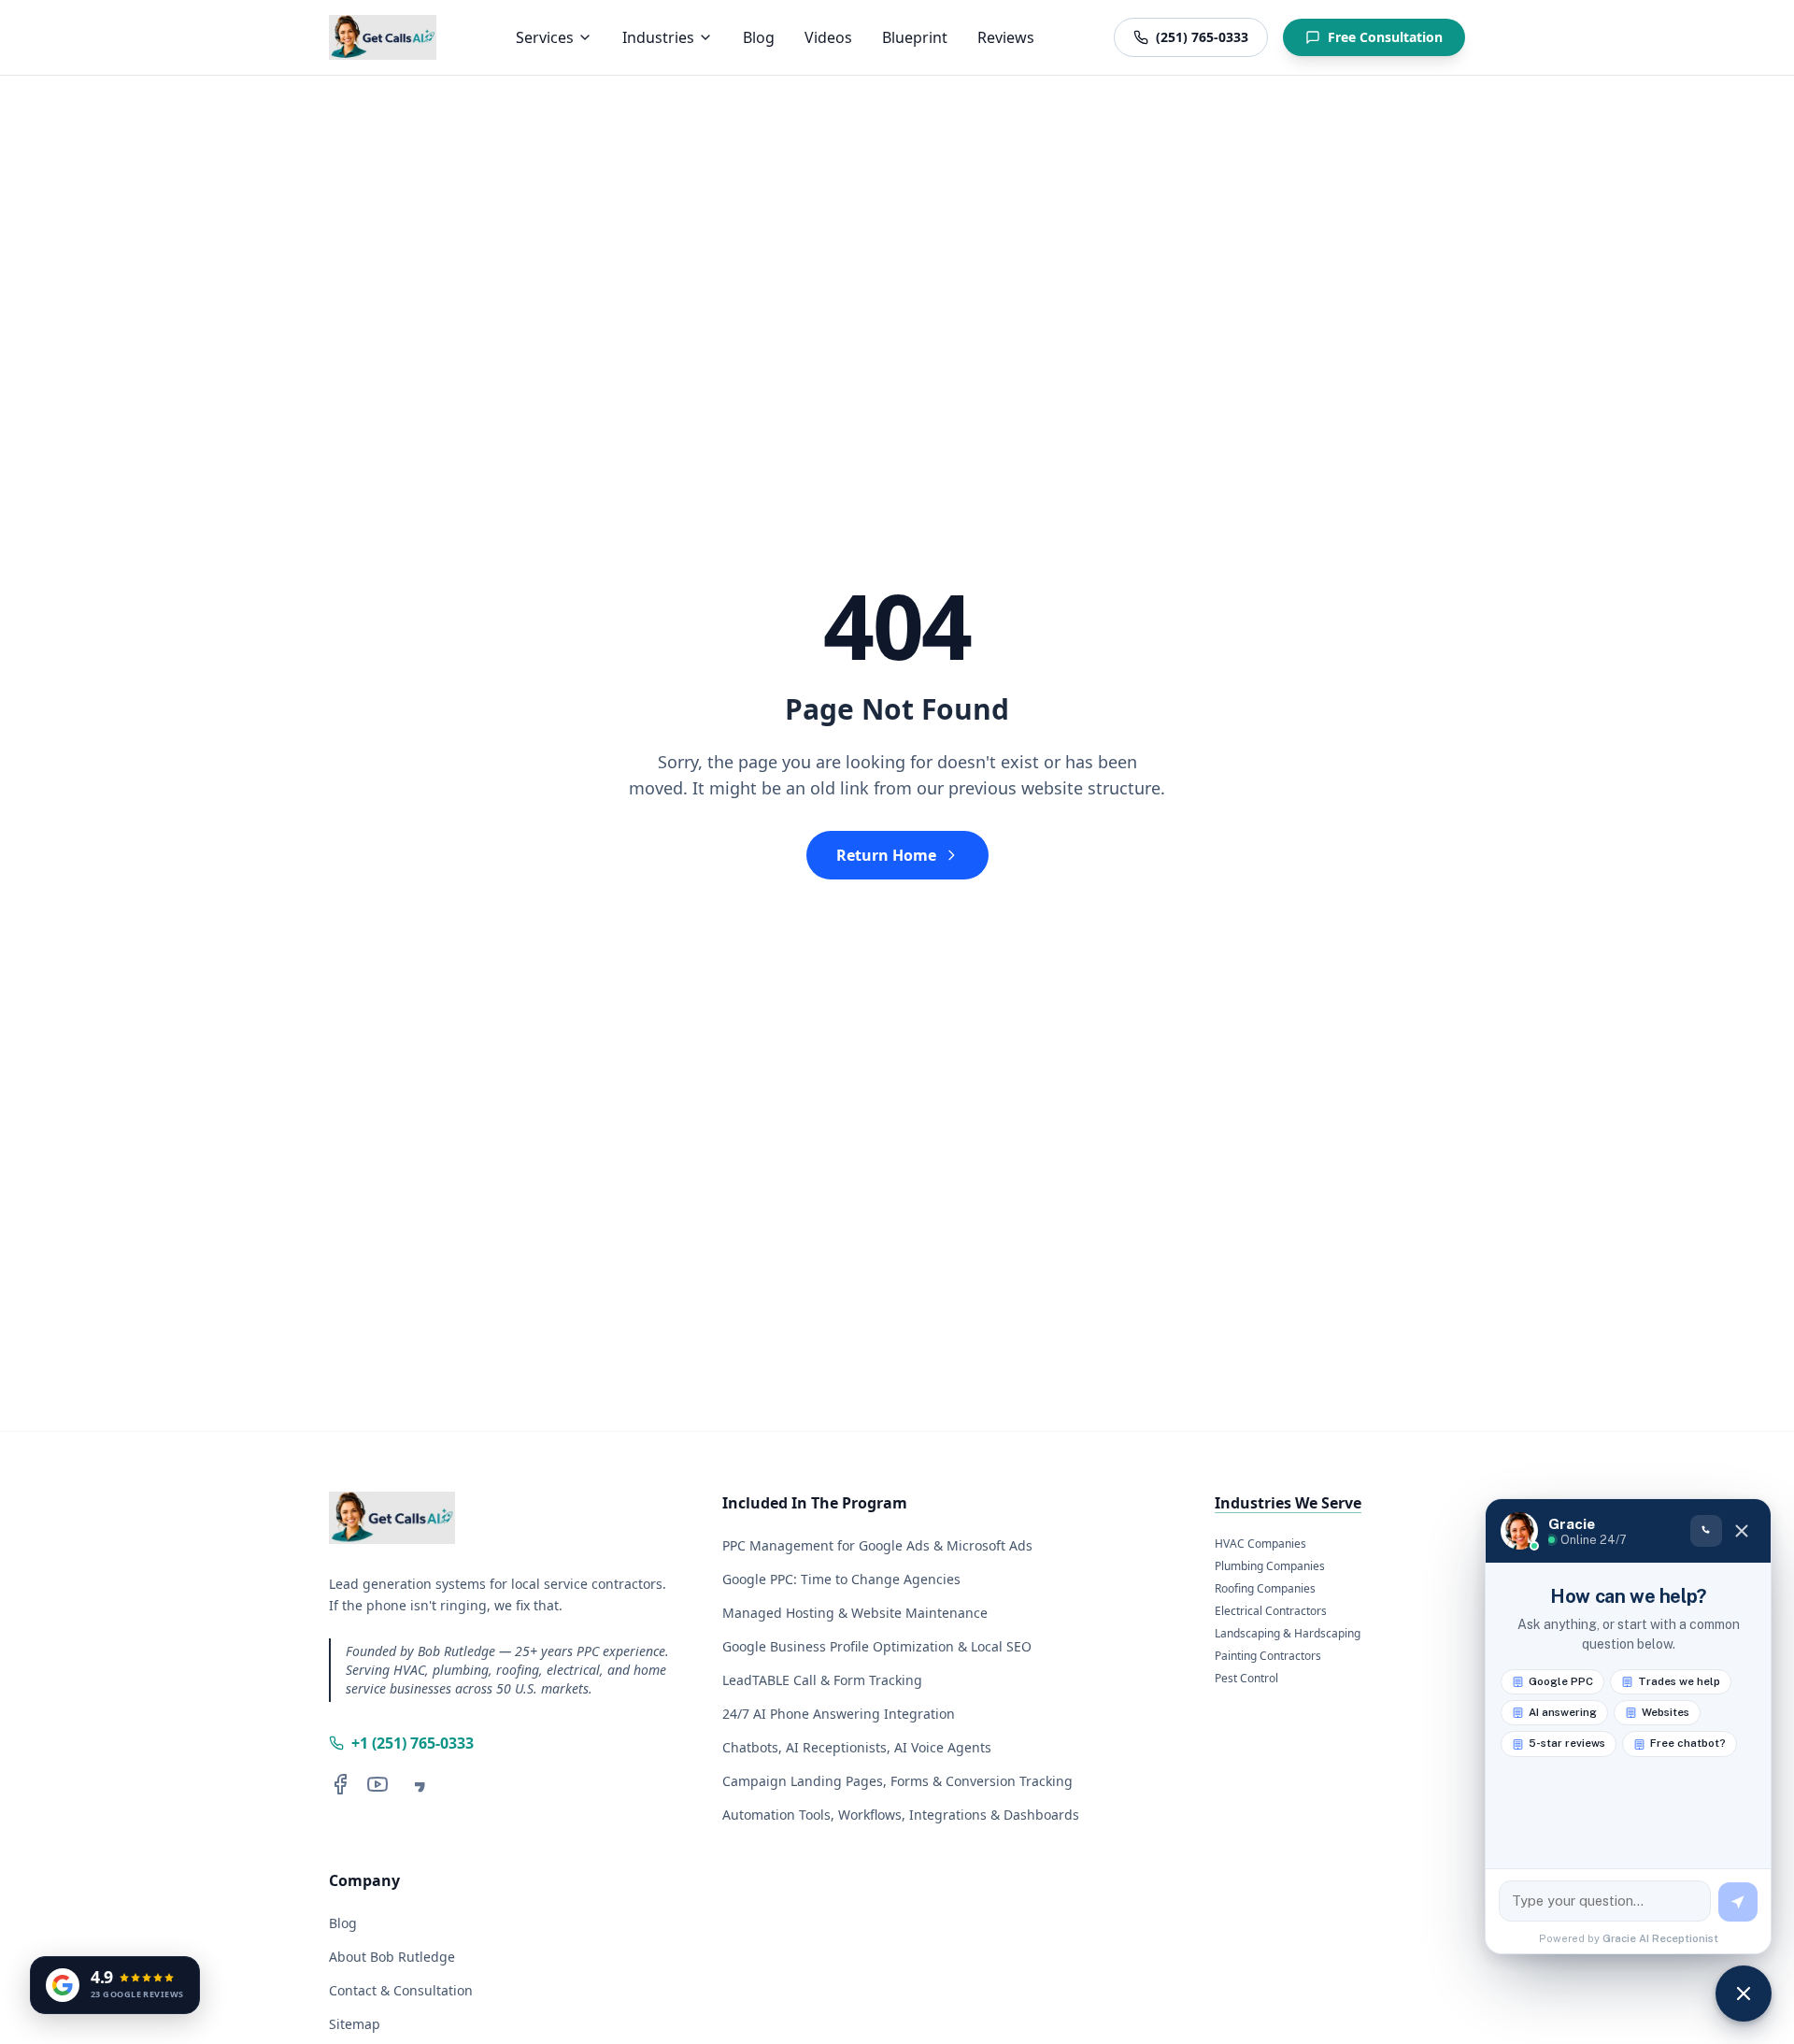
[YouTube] (377, 1784)
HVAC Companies (1260, 1544)
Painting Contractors (1268, 1656)
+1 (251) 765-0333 (413, 1743)
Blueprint (915, 37)
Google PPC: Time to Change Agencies (841, 1579)
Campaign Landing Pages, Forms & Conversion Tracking (897, 1781)
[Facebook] (340, 1784)
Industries (658, 37)
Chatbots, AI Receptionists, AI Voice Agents (857, 1747)
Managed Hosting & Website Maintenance (855, 1613)
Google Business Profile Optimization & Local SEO (877, 1646)
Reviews (1006, 37)
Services (545, 37)
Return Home (886, 855)
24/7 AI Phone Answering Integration (839, 1714)
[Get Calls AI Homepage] (383, 37)
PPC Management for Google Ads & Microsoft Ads (877, 1545)
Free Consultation (1385, 37)
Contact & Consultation (401, 1990)
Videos (828, 37)
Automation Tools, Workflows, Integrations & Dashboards (901, 1815)
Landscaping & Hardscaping (1288, 1634)
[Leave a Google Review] (415, 1784)
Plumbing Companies (1270, 1566)
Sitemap (355, 2024)
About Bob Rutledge (392, 1957)
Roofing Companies (1265, 1589)
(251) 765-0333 (1202, 37)
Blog (759, 37)
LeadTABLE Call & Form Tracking (822, 1680)
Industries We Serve (1288, 1503)
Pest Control (1246, 1679)
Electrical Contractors (1271, 1611)
